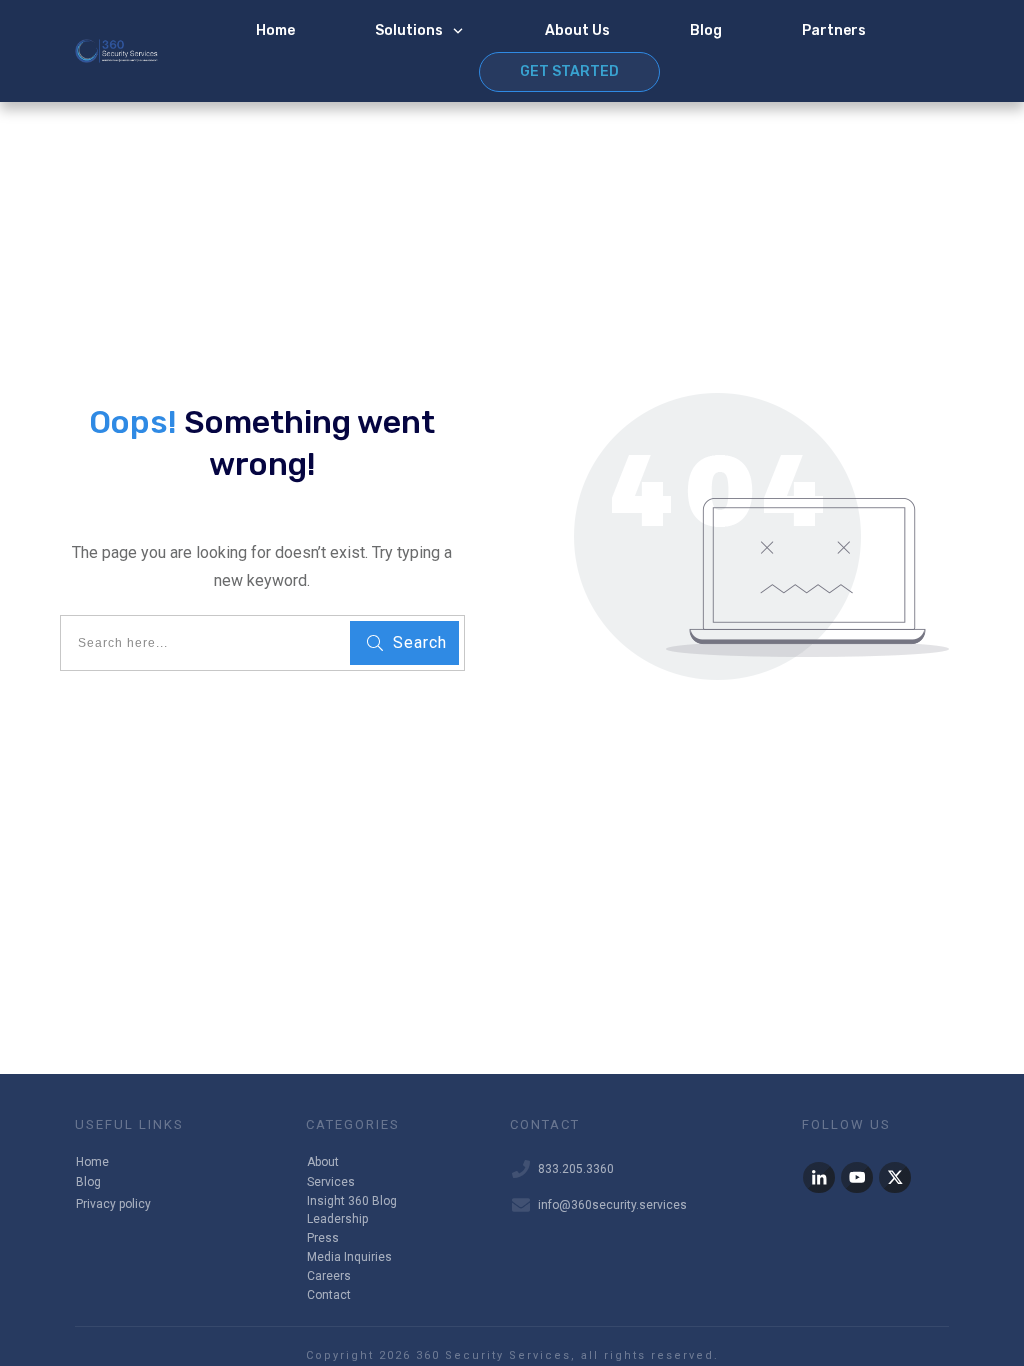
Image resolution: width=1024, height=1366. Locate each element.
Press (323, 1238)
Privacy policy (113, 1204)
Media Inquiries (349, 1257)
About (323, 1162)
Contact (329, 1295)
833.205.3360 (576, 1169)
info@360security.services (612, 1205)
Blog (88, 1182)
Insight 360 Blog (352, 1201)
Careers (329, 1276)
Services (331, 1182)
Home (92, 1162)
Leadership (337, 1219)
